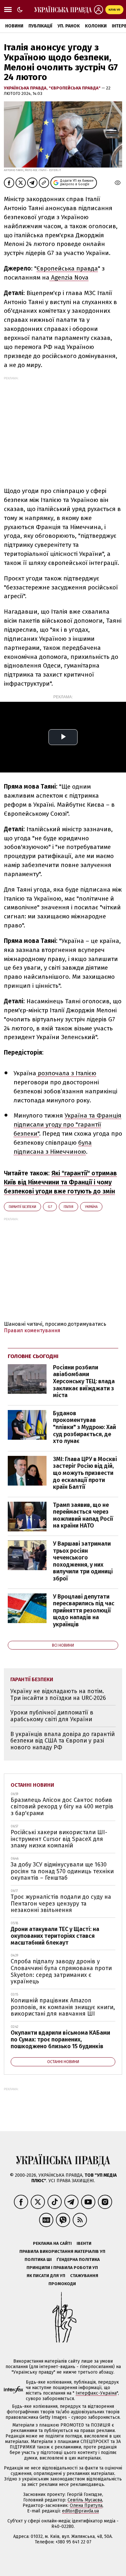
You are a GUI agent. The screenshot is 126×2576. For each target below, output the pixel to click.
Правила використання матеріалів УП (62, 2251)
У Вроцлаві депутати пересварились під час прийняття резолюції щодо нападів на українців (84, 1610)
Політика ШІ (38, 2259)
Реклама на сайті (52, 2243)
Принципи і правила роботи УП (62, 2268)
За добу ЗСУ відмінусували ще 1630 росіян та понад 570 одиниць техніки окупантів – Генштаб (62, 1871)
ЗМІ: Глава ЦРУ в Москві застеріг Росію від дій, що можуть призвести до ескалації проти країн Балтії (85, 1473)
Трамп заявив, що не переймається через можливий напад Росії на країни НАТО (83, 1515)
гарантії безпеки (22, 1207)
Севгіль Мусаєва (85, 2500)
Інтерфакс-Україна (96, 2393)
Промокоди (62, 2284)
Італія (68, 1207)
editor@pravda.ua (80, 2511)
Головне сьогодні (33, 1356)
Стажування (84, 2276)
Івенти (84, 2243)
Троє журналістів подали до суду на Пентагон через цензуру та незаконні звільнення (61, 1903)
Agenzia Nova (69, 277)
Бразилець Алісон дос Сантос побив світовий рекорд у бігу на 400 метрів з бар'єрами (62, 1807)
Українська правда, (26, 88)
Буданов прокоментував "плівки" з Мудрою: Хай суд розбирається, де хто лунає (84, 1427)
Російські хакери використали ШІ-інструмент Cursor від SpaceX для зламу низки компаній (59, 1839)
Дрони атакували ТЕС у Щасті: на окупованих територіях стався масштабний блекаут (55, 1936)
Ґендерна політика (78, 2259)
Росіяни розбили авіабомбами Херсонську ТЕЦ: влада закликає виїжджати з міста (84, 1381)
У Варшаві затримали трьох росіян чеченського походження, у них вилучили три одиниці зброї (83, 1561)
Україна (91, 1207)
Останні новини (32, 1785)
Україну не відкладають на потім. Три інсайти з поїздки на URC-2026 (58, 1695)
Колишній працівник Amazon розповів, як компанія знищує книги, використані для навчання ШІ (63, 2007)
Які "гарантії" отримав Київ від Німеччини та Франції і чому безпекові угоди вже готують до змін (60, 1182)
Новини (14, 26)
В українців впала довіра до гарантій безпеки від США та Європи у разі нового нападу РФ (63, 1741)
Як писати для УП (46, 2276)
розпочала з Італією (66, 1073)
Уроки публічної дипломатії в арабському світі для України (52, 1716)
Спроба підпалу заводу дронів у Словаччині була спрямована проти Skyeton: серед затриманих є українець (61, 1971)
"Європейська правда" (75, 88)
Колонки (96, 26)
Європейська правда (67, 268)
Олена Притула (86, 2505)
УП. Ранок (69, 26)
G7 (50, 1207)
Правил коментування (32, 1330)
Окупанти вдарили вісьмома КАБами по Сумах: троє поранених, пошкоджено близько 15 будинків (60, 2039)
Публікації (40, 26)
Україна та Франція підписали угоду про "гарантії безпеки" (68, 1124)
